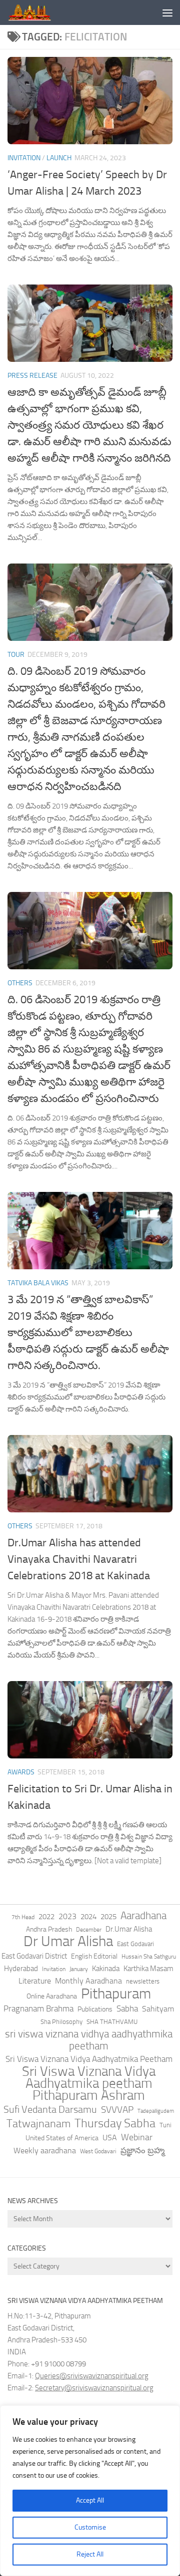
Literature (35, 1981)
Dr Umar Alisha (68, 1942)
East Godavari (135, 1944)
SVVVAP (117, 2110)
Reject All (90, 2554)
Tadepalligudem (156, 2111)
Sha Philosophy (61, 2021)
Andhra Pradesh (49, 1929)
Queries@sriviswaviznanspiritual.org (92, 2376)
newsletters (143, 1981)
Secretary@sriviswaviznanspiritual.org (94, 2388)
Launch (59, 158)
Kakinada (106, 1969)
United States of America (62, 2138)
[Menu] (167, 12)
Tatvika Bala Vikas (38, 1283)
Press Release (32, 376)
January (79, 1969)
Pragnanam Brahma (38, 2008)
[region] (90, 2491)
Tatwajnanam (38, 2124)
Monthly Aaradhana (88, 1981)
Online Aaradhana (52, 1996)
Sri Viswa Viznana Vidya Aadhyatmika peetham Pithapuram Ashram (89, 2083)
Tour (16, 655)
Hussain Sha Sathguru (149, 1956)
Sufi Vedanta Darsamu (50, 2109)
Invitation (24, 158)
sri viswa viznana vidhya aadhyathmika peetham (89, 2040)
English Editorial (94, 1956)
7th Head (23, 1917)
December (89, 1930)
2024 (88, 1917)
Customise (90, 2527)
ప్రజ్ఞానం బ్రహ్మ (142, 2150)
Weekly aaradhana (45, 2150)
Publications (95, 2009)
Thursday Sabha (115, 2123)
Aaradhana (143, 1916)
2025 (108, 1917)
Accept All (90, 2500)
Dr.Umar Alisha (129, 1929)
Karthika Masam (148, 1969)
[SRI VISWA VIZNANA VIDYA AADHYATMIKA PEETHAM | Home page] (36, 12)
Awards (21, 1772)
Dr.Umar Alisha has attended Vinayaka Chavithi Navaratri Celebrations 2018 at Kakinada (79, 1559)
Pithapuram (116, 1994)
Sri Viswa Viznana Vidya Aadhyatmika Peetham (89, 2059)
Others (20, 983)
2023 (67, 1916)
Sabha (127, 2008)
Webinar (137, 2137)
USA (110, 2138)
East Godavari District (34, 1956)
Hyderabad (21, 1969)
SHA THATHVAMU (112, 2022)
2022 (46, 1917)
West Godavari (98, 2151)
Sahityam (158, 2009)
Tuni (165, 2125)
